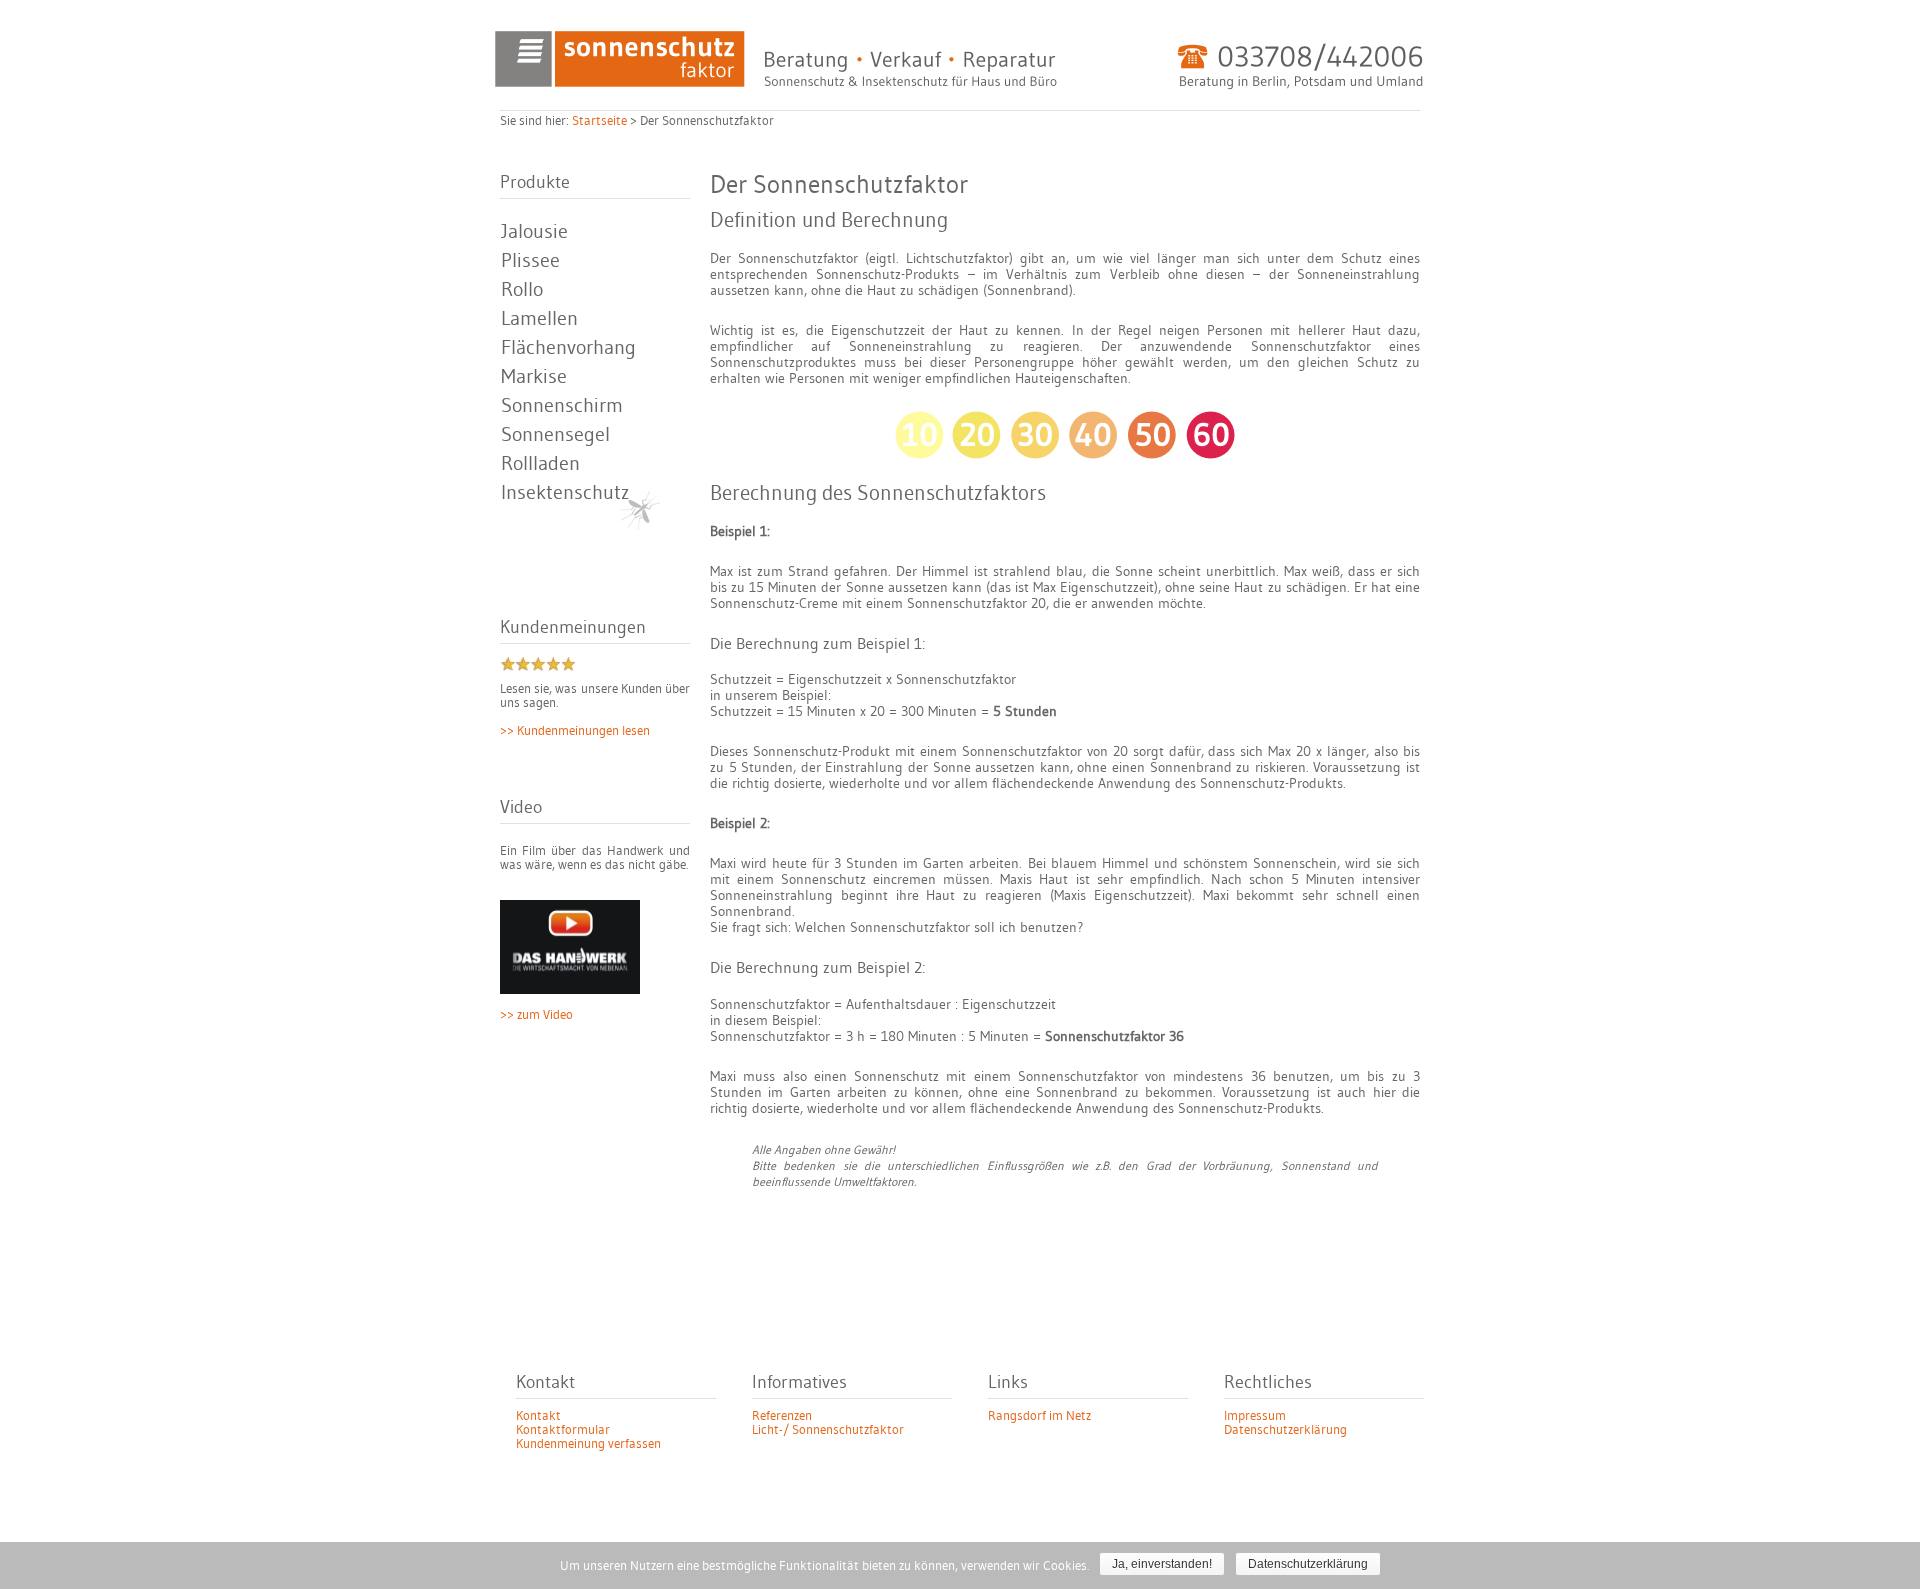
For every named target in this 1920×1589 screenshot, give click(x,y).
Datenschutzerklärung (1285, 1430)
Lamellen (539, 319)
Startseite (599, 121)
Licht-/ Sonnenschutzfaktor (828, 1430)
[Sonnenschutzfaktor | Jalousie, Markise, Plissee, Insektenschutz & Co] (960, 82)
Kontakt (538, 1416)
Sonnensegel (555, 435)
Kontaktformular (563, 1430)
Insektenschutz (565, 493)
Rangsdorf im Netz (1039, 1416)
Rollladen (540, 464)
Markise (534, 377)
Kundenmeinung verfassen (588, 1444)
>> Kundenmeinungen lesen (575, 731)
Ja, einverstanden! (1162, 1564)
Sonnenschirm (562, 406)
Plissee (530, 261)
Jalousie (534, 232)
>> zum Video (536, 1015)
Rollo (522, 290)
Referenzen (782, 1416)
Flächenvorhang (568, 348)
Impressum (1255, 1416)
